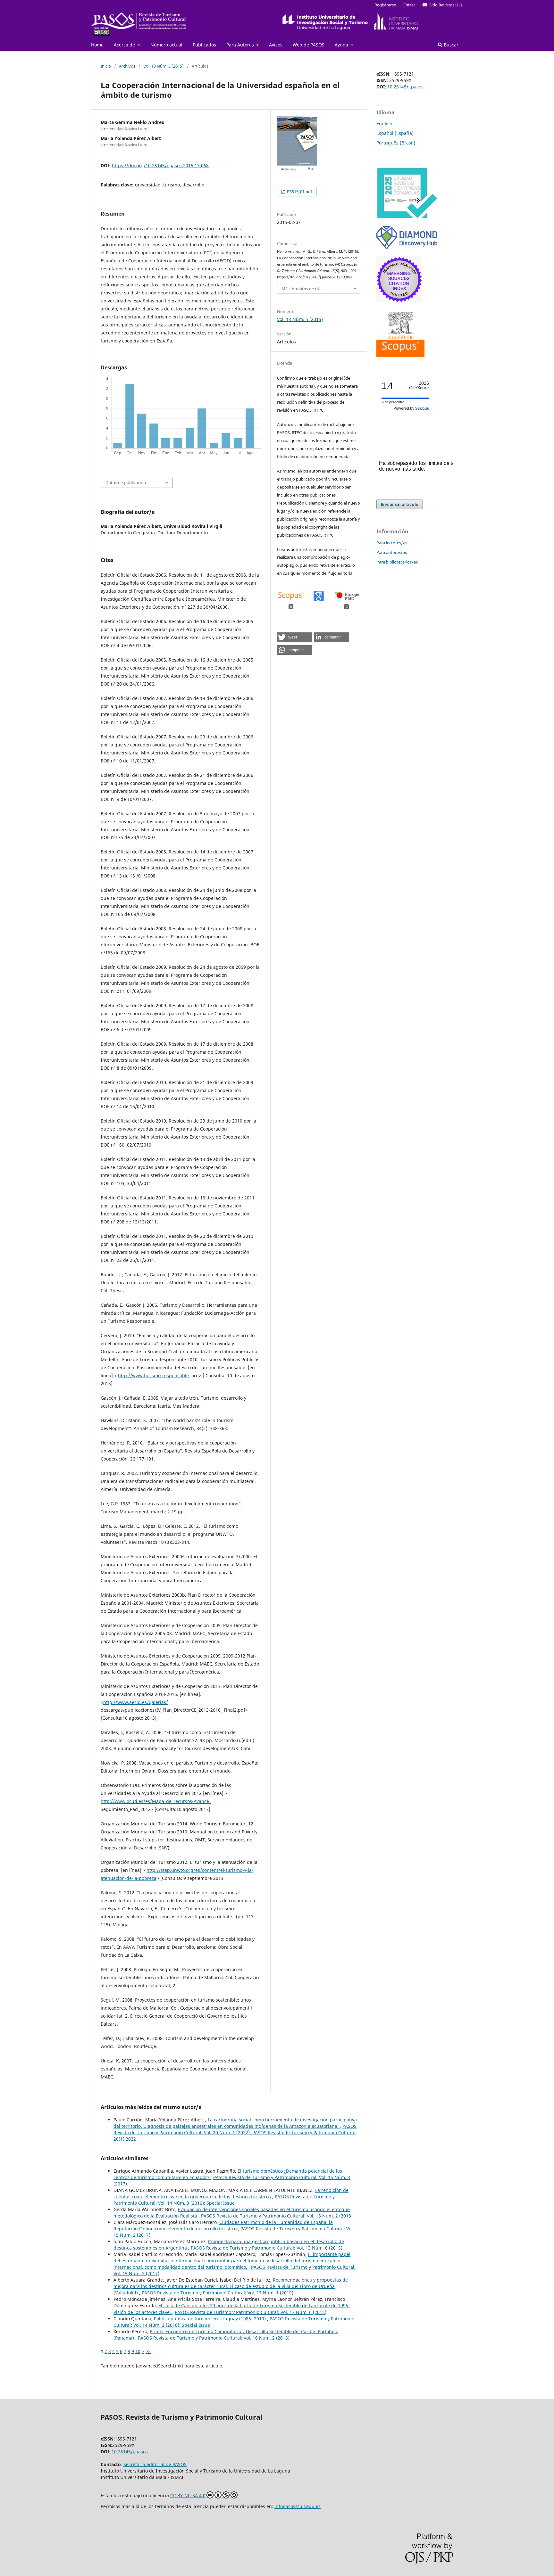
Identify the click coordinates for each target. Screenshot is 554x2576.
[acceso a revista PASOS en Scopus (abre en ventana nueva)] (400, 355)
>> (148, 2351)
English (384, 123)
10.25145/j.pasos (405, 87)
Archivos (127, 66)
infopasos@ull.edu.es (298, 2506)
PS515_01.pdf (299, 192)
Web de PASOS (309, 45)
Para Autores (241, 45)
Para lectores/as (392, 543)
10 (138, 2351)
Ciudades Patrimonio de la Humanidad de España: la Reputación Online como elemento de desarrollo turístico (223, 2225)
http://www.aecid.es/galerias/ (136, 1702)
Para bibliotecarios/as (397, 562)
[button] (295, 637)
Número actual (166, 45)
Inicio (106, 66)
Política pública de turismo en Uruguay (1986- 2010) (210, 2319)
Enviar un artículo (400, 504)
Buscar (450, 45)
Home (97, 45)
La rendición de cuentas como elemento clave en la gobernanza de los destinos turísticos (231, 2193)
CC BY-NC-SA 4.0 (188, 2495)
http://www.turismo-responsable (153, 1375)
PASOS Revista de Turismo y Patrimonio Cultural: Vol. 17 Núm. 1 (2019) (218, 2293)
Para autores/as (392, 552)
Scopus (422, 408)
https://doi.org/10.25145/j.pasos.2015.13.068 (160, 165)
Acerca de (125, 45)
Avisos (276, 45)
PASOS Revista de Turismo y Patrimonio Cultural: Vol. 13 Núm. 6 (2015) (267, 2248)
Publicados (204, 45)
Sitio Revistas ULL (445, 5)
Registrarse (385, 5)
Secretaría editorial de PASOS (155, 2464)
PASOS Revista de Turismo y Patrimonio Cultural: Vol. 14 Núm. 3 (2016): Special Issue (224, 2200)
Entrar (409, 5)
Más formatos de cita (302, 289)
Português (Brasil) (396, 143)
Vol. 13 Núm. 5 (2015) (164, 66)
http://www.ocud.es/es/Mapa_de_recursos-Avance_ (156, 1801)
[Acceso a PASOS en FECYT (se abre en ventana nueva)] (407, 217)
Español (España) (395, 133)
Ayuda (342, 45)
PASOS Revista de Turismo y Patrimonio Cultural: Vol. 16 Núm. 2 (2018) (277, 2216)
